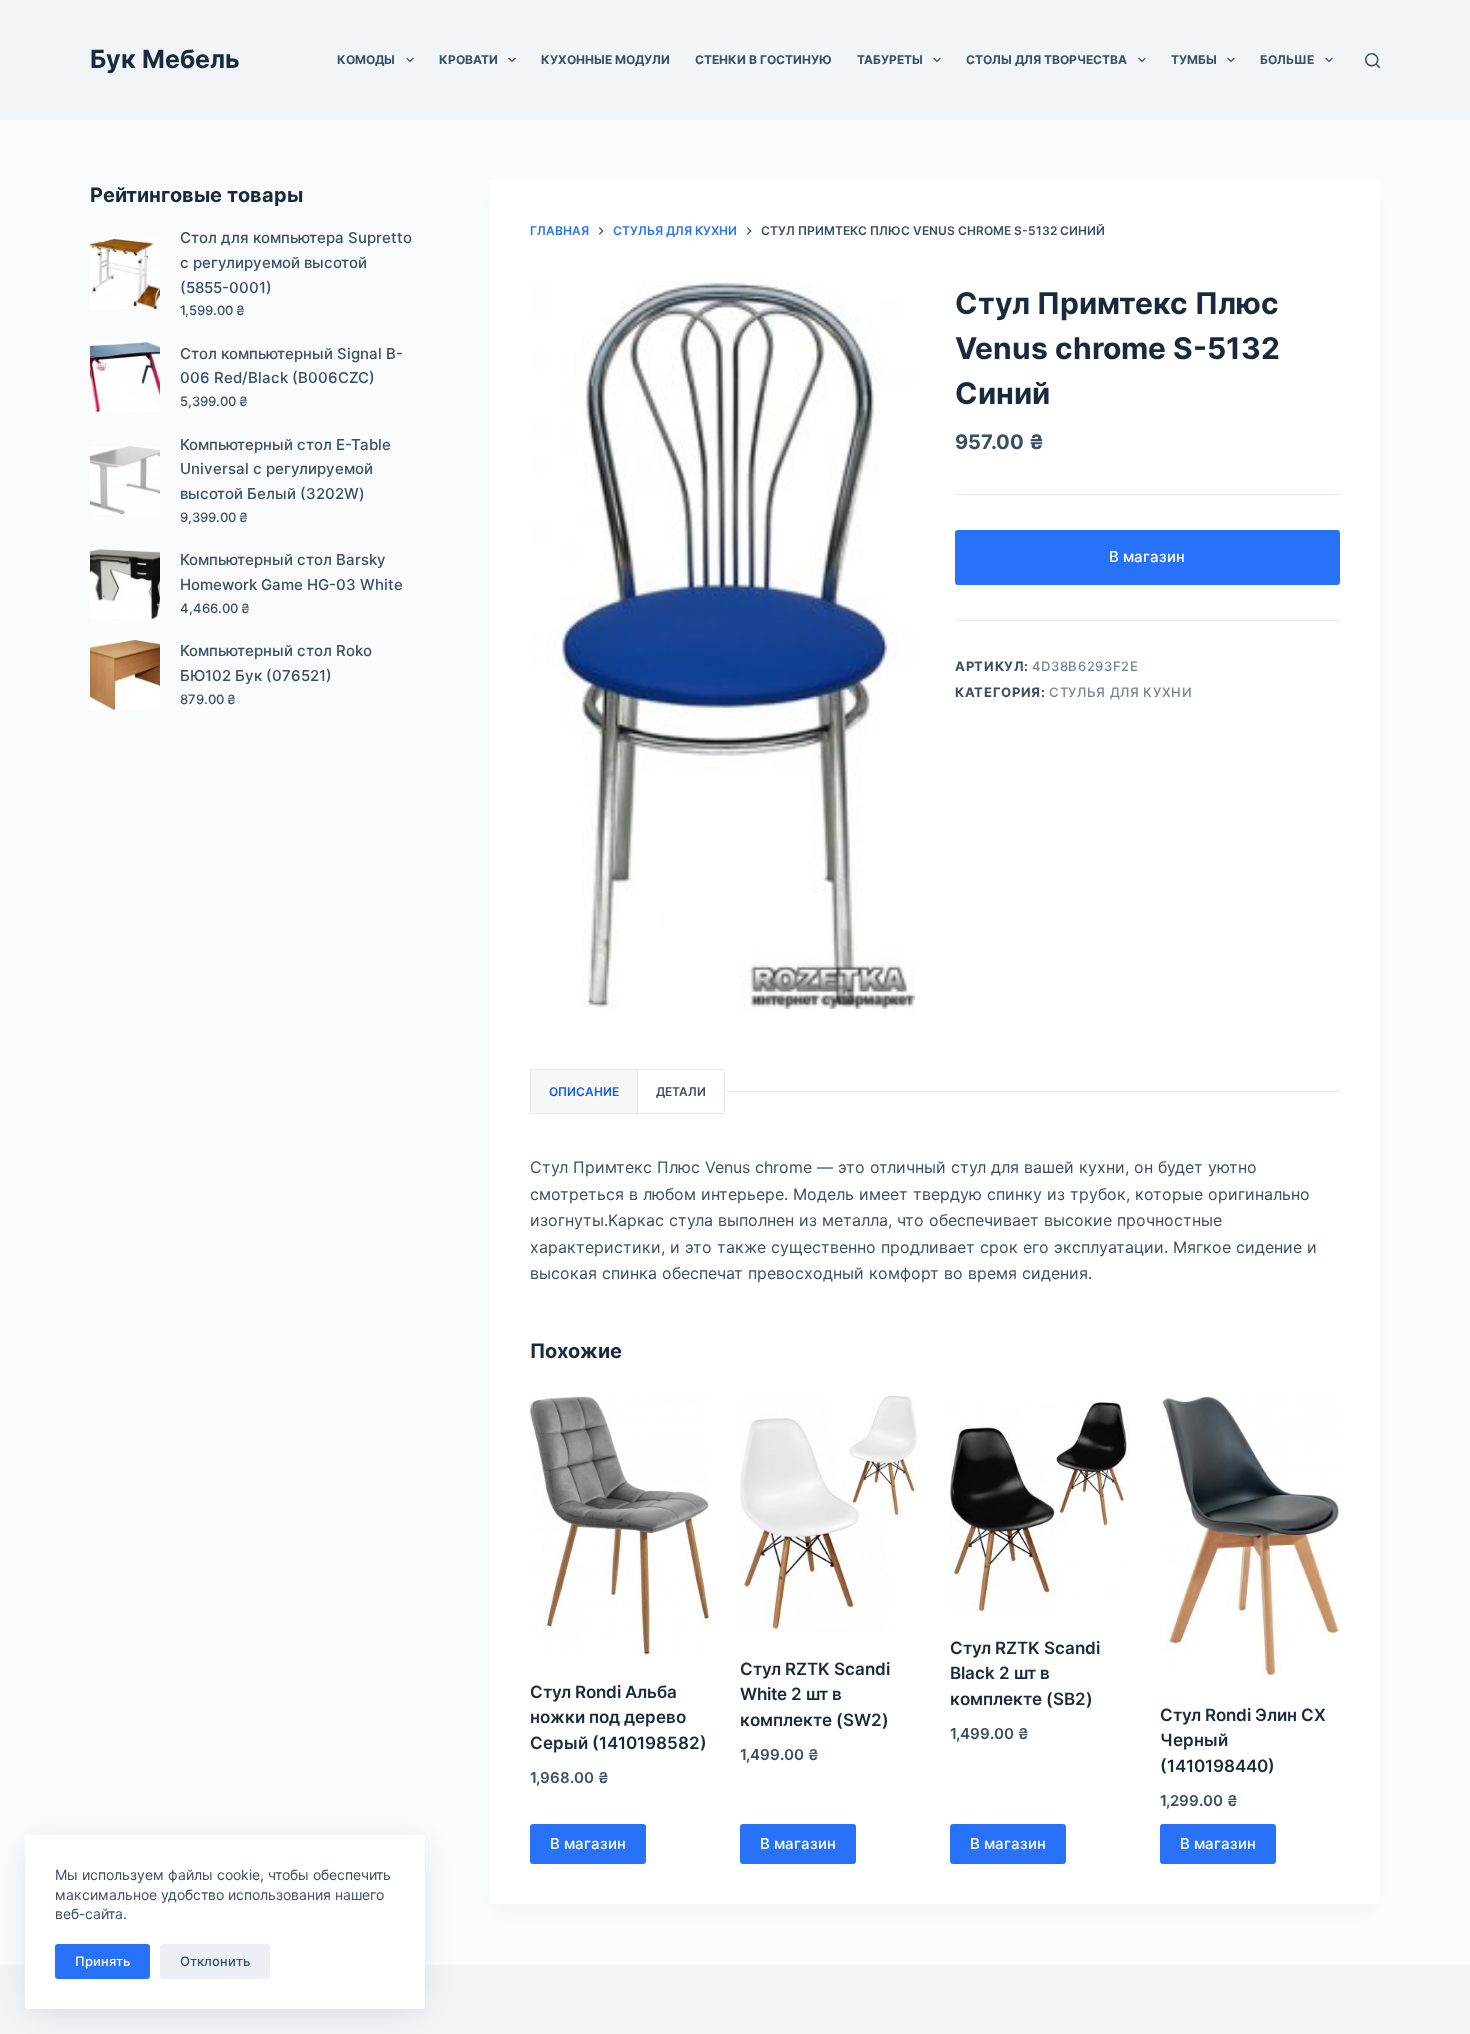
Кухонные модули (605, 59)
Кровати (468, 59)
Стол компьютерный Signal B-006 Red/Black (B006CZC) (291, 366)
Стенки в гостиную (763, 59)
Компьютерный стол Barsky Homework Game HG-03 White (291, 572)
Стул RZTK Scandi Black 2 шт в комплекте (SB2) (1025, 1673)
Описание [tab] (584, 1091)
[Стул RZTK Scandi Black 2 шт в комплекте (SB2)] (1040, 1503)
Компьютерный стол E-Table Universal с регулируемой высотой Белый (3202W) (285, 469)
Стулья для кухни (1120, 692)
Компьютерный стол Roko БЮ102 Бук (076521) (276, 663)
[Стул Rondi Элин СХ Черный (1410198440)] (1250, 1536)
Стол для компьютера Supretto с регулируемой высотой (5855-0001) (296, 262)
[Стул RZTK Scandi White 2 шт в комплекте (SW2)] (830, 1514)
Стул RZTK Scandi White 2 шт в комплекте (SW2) (815, 1694)
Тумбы (1194, 59)
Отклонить (215, 1961)
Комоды (366, 59)
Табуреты (890, 59)
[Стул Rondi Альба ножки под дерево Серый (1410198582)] (620, 1525)
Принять (102, 1961)
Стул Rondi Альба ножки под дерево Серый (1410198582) (618, 1717)
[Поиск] (1372, 60)
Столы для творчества (1046, 59)
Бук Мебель (165, 59)
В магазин (1147, 556)
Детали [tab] (681, 1091)
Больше (1287, 59)
